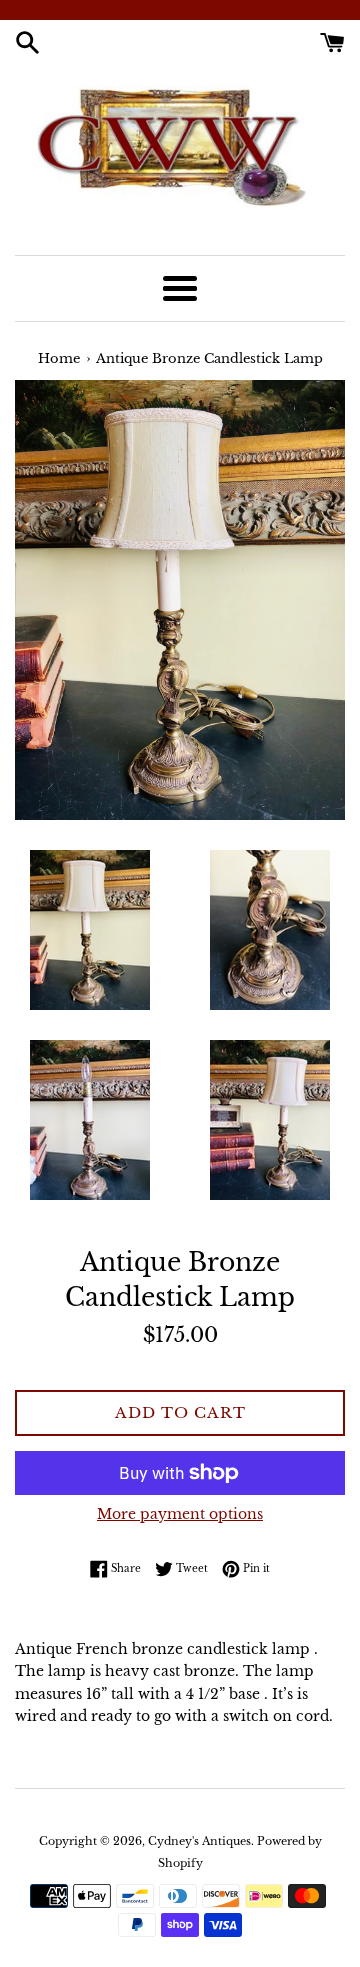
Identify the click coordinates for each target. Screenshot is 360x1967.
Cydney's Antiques (199, 1841)
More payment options (180, 1514)
